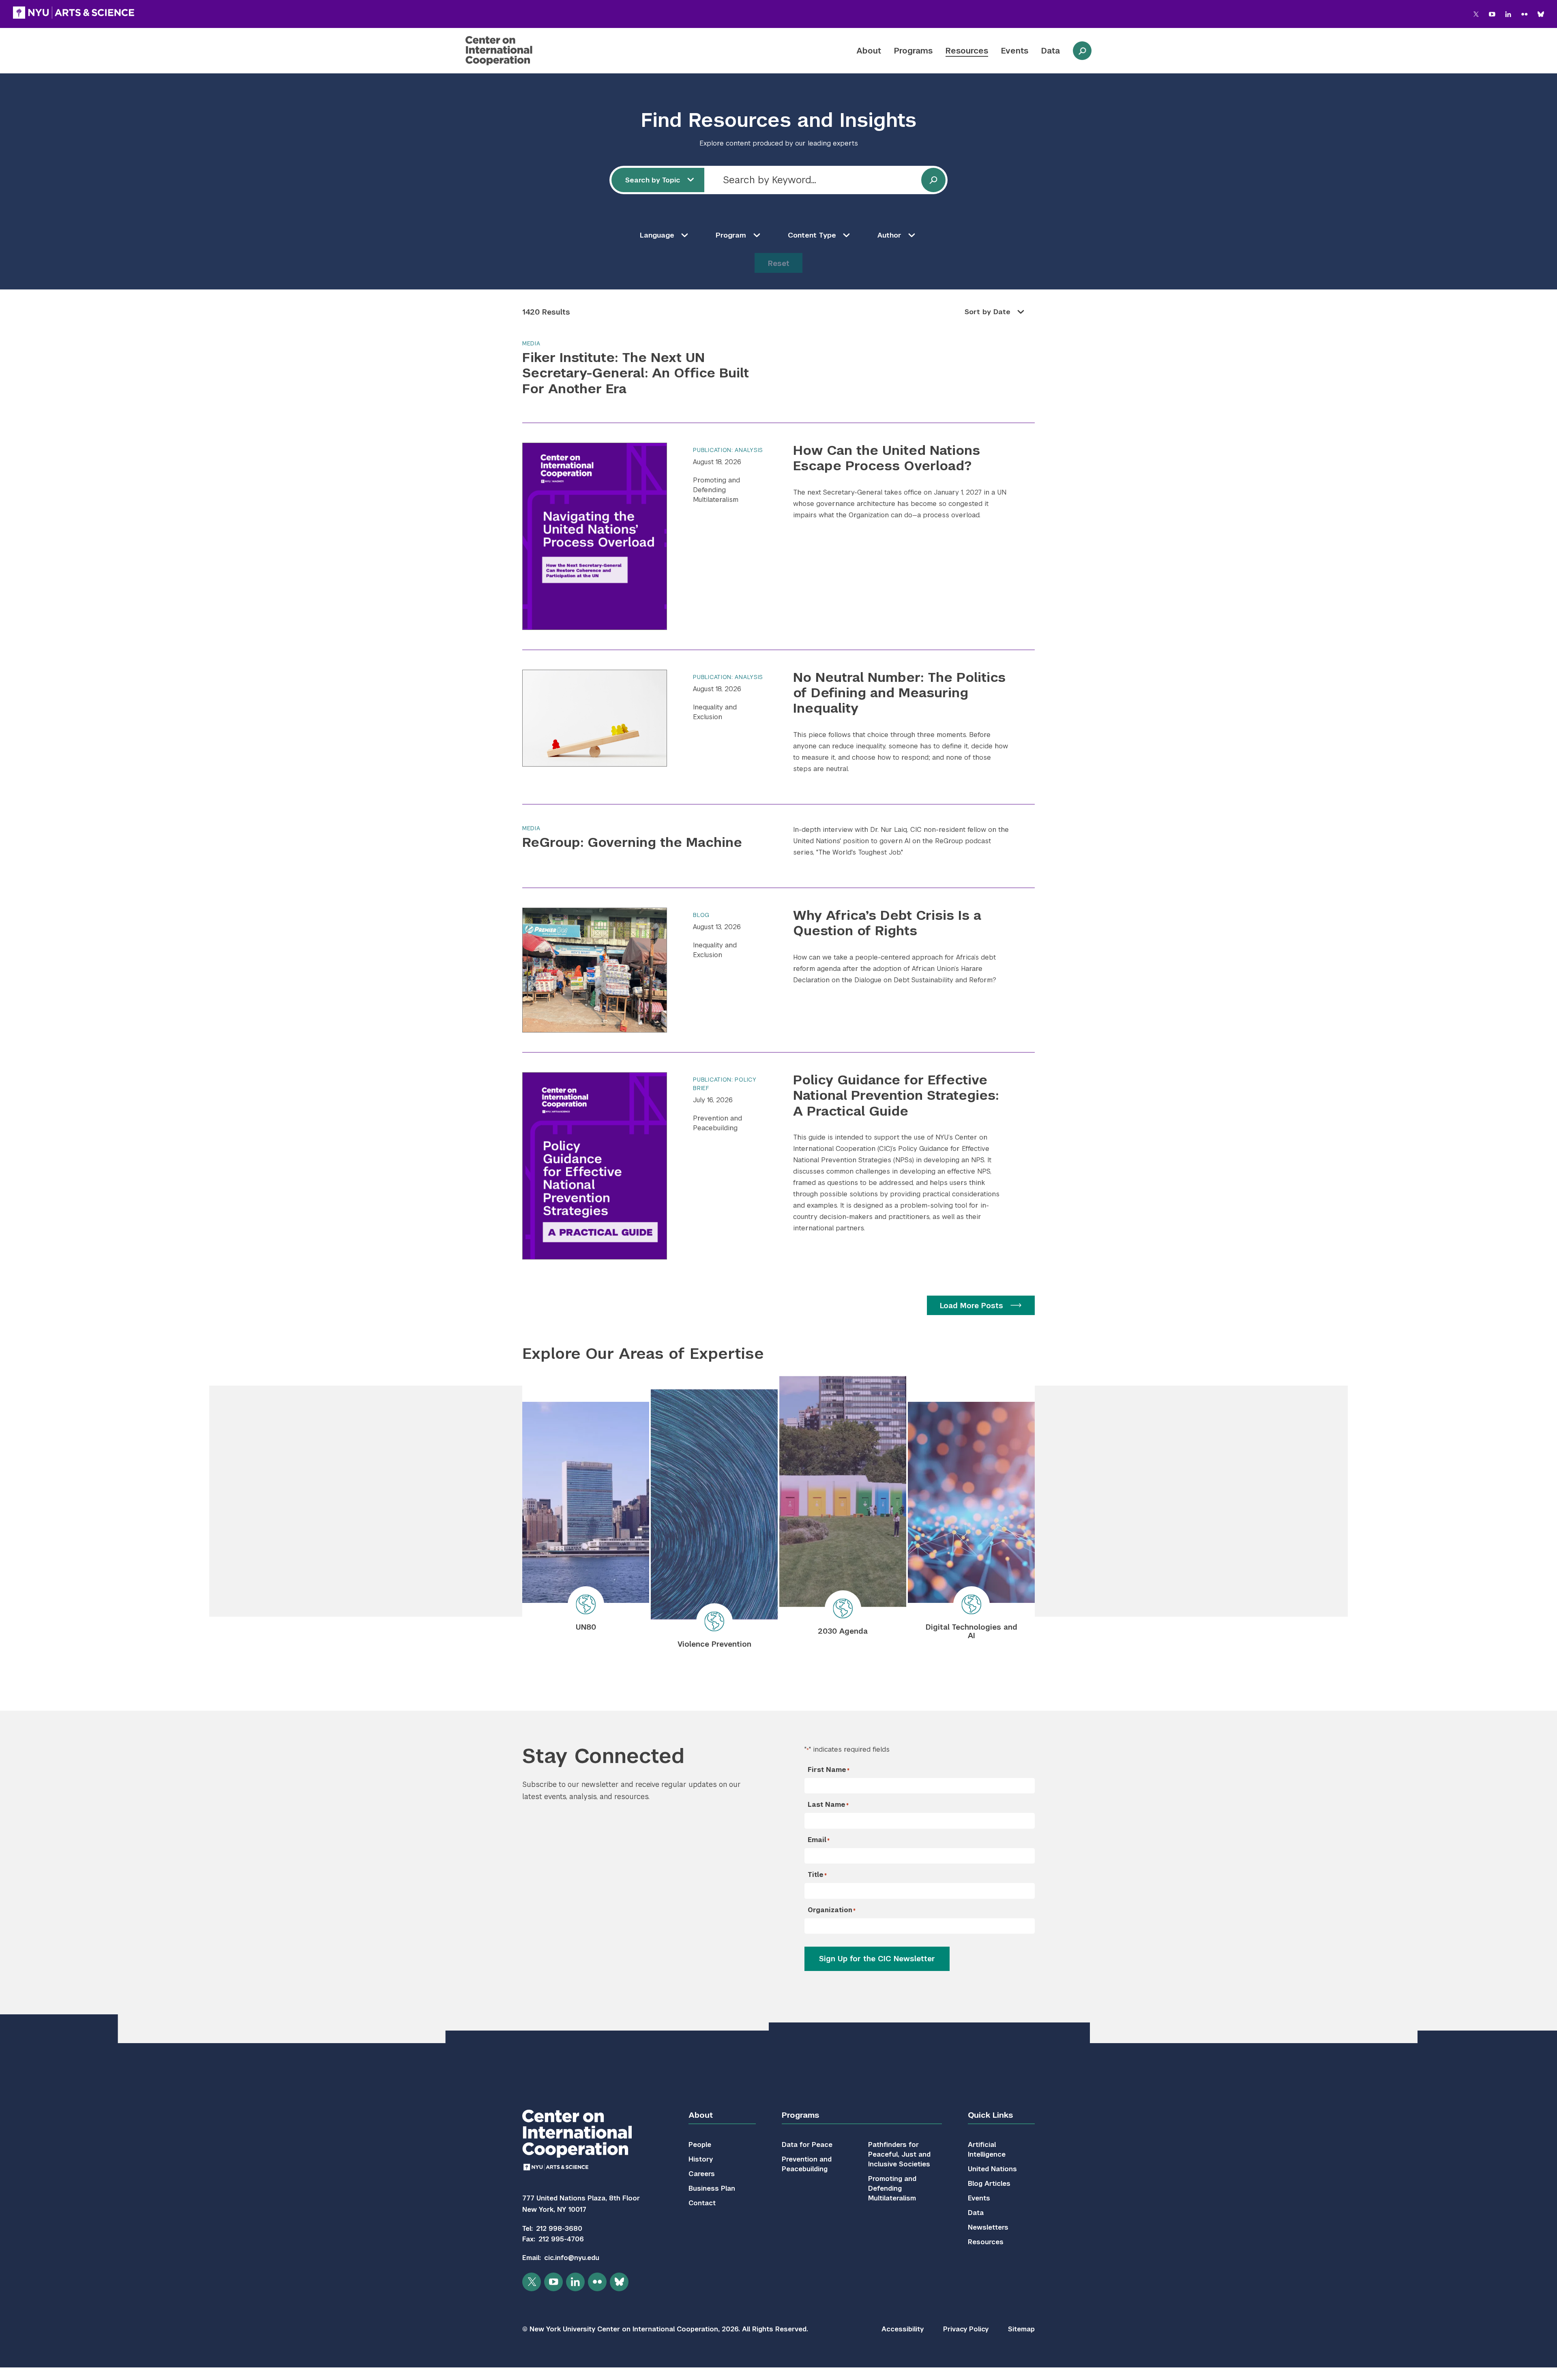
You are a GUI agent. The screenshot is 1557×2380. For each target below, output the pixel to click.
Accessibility (903, 2329)
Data (1051, 51)
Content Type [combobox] (812, 235)
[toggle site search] (1082, 51)
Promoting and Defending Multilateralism (716, 490)
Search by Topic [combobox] (653, 180)
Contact (702, 2203)
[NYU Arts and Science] (74, 13)
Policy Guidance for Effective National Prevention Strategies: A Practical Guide (896, 1095)
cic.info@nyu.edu (572, 2258)
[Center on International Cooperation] (520, 51)
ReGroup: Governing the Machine (632, 842)
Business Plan (712, 2188)
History (701, 2159)
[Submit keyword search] (933, 180)
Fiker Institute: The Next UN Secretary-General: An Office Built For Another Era (636, 373)
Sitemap (1021, 2329)
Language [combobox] (657, 235)
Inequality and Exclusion (715, 712)
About (869, 51)
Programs (913, 51)
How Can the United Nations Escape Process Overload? (887, 458)
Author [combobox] (889, 235)
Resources (967, 51)
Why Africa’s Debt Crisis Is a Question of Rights (887, 923)
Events (1015, 51)
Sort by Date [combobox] (988, 312)
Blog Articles (989, 2184)
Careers (702, 2174)
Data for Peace (807, 2145)
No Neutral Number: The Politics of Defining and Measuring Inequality (899, 693)
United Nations (992, 2169)
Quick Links (990, 2115)
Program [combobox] (731, 235)
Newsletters (988, 2227)
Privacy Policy (966, 2329)
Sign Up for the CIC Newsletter (877, 1959)
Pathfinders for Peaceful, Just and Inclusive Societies (899, 2154)
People (700, 2145)
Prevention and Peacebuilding (717, 1123)
